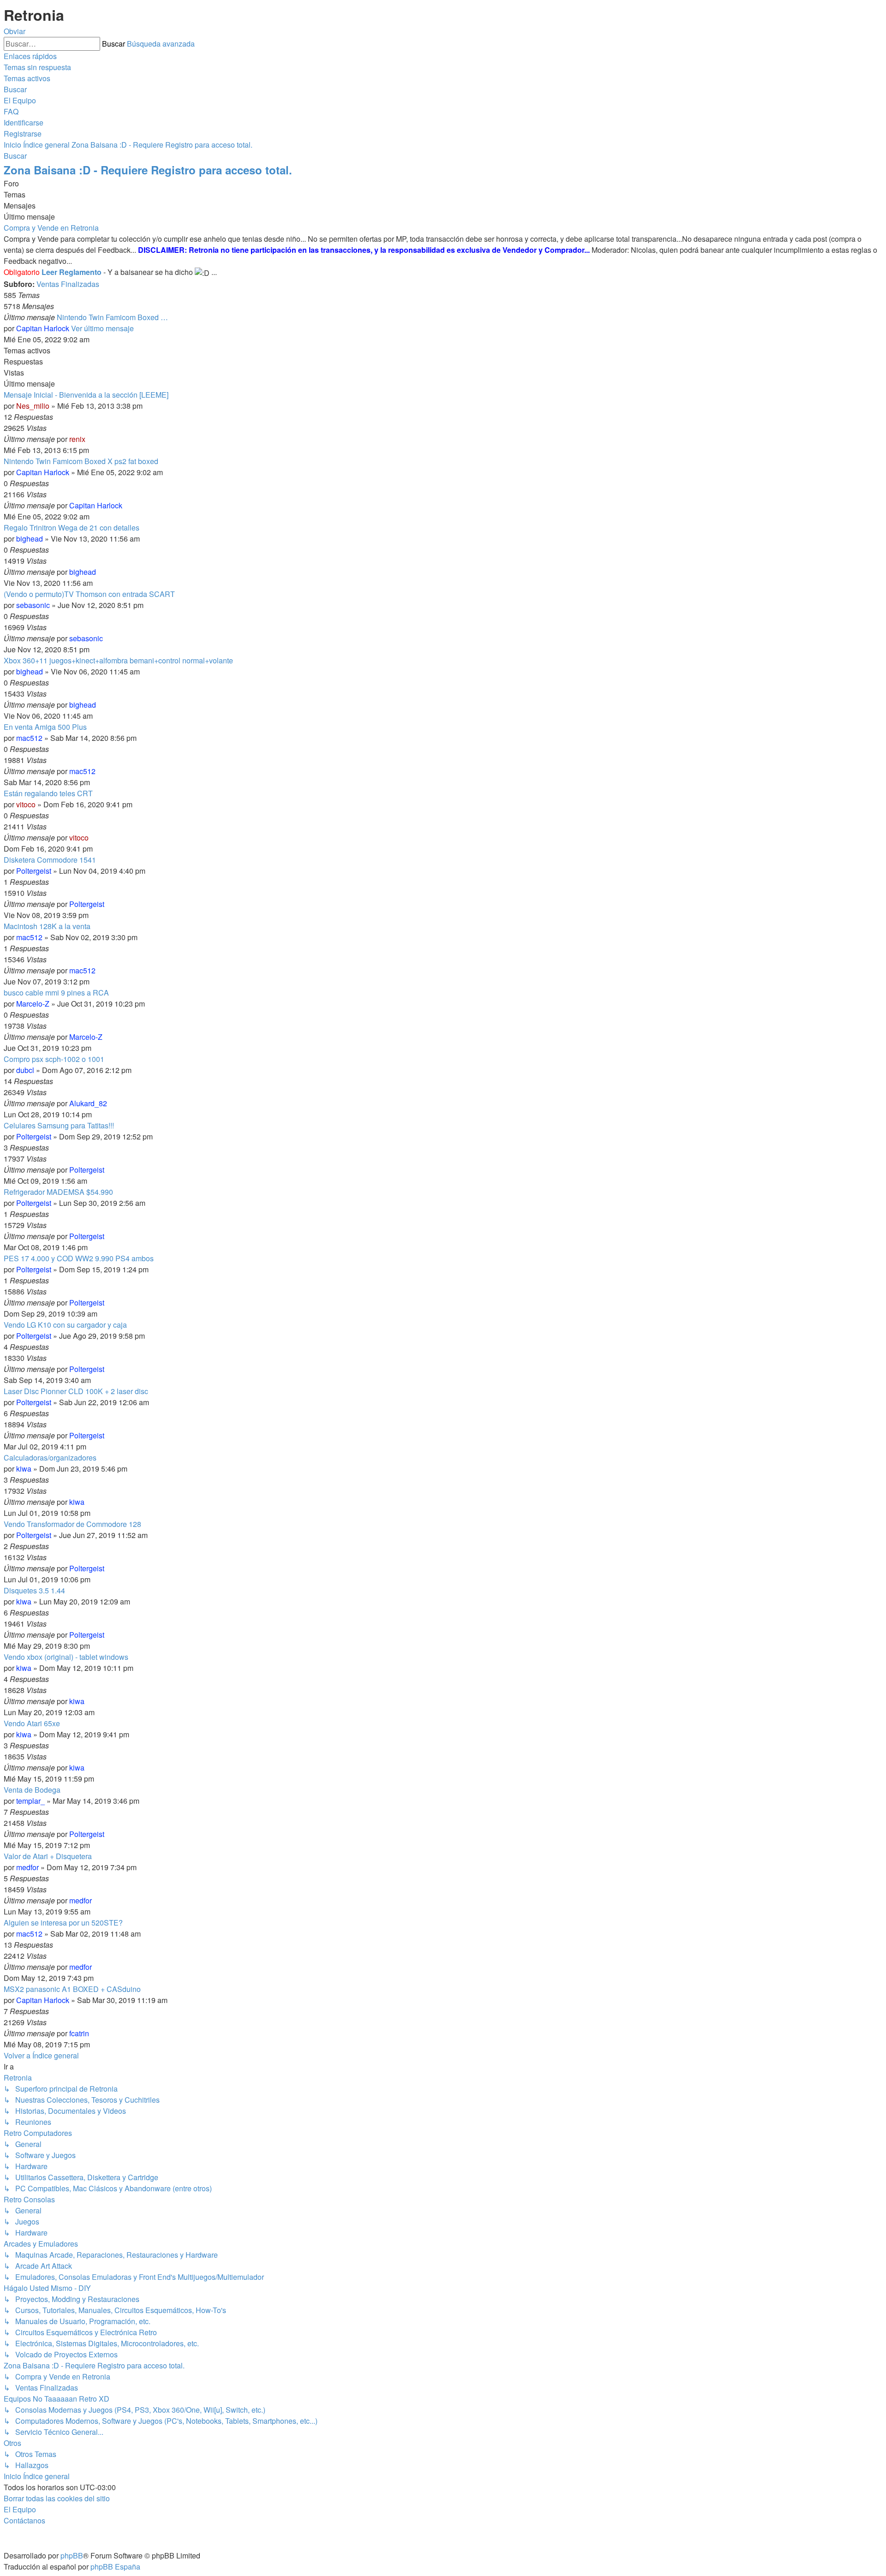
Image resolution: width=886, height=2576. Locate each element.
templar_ (30, 1801)
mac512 (29, 738)
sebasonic (33, 605)
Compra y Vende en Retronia (51, 228)
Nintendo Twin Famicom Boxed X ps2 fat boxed (81, 461)
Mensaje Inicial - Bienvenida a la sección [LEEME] (86, 395)
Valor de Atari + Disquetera (48, 1856)
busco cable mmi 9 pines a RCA (56, 993)
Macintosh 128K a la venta (47, 926)
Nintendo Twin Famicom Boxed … (112, 317)
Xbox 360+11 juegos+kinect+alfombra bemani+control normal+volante (118, 660)
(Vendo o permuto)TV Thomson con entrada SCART (89, 594)
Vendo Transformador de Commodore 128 (72, 1524)
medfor (27, 1867)
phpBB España (115, 2567)
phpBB (72, 2555)
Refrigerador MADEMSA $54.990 (58, 1192)
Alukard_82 (88, 1103)
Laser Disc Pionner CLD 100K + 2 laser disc (76, 1391)
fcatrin (79, 2033)
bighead (30, 539)
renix (77, 439)
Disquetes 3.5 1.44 (34, 1590)
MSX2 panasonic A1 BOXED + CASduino (72, 1989)
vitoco (26, 804)
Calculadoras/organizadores (50, 1458)
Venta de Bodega (32, 1790)
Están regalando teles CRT (48, 793)
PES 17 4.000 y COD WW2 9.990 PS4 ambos (79, 1258)
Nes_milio (33, 406)
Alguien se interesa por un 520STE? (63, 1923)
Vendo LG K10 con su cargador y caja (65, 1325)
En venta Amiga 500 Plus (45, 727)
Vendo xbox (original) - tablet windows (66, 1657)
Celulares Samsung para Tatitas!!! (59, 1125)
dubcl (25, 1070)
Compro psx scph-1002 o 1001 (54, 1059)
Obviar (15, 31)
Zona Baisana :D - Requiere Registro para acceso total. (148, 170)
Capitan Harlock (43, 328)
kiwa (24, 1469)
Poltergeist (34, 871)
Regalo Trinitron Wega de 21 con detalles (72, 528)
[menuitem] (37, 67)
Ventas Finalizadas (68, 284)
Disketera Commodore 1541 (50, 860)
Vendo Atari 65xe (32, 1723)
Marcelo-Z (33, 1004)
